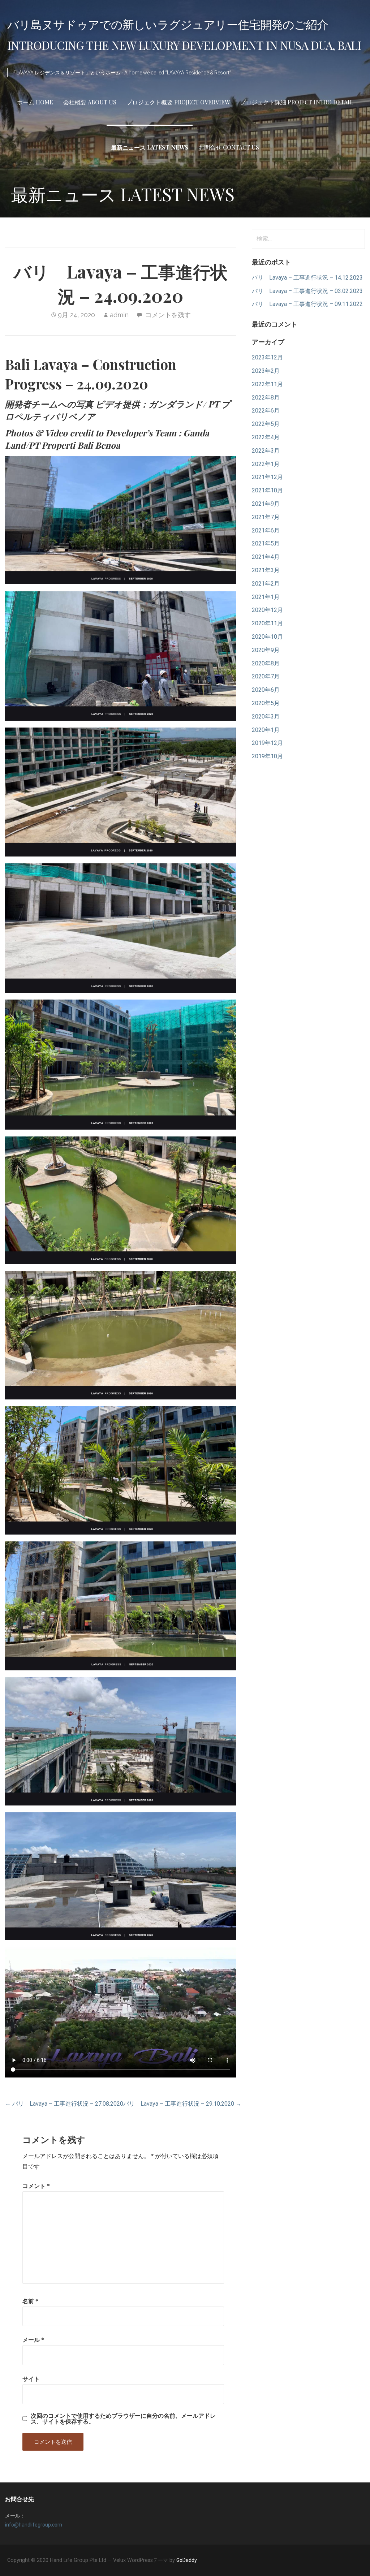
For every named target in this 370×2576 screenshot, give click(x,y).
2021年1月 (266, 597)
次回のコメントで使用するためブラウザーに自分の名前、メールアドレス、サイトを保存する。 (123, 2418)
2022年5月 (266, 424)
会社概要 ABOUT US (90, 102)
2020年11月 (267, 623)
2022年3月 (266, 451)
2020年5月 (266, 703)
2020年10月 (267, 637)
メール (33, 2340)
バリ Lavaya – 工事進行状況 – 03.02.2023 (307, 291)
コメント (36, 2186)
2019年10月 (267, 756)
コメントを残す (168, 315)
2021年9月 (266, 504)
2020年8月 (266, 663)
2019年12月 (267, 743)
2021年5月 (266, 543)
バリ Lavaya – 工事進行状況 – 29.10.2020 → (182, 2104)
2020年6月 (266, 690)
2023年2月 (266, 371)
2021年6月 (266, 530)
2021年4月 (266, 557)
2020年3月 (266, 717)
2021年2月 (266, 584)
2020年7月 (266, 676)
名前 (30, 2301)
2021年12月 (267, 477)
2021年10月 (267, 490)
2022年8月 (266, 398)
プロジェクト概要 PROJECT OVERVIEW (178, 102)
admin (119, 315)
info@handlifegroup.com (34, 2525)
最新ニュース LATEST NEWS (150, 147)
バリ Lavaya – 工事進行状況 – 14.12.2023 (307, 278)
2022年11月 (267, 384)
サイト (31, 2379)
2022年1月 (266, 464)
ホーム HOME (35, 102)
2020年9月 (266, 650)
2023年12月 (267, 357)
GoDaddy (187, 2560)
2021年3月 (266, 570)
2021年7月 (266, 517)
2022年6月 (266, 411)
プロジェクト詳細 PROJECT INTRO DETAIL (297, 102)
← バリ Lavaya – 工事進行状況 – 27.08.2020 (64, 2104)
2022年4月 (266, 437)
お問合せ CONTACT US (229, 147)
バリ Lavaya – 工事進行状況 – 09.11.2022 (307, 304)
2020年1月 (266, 730)
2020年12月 (267, 610)
